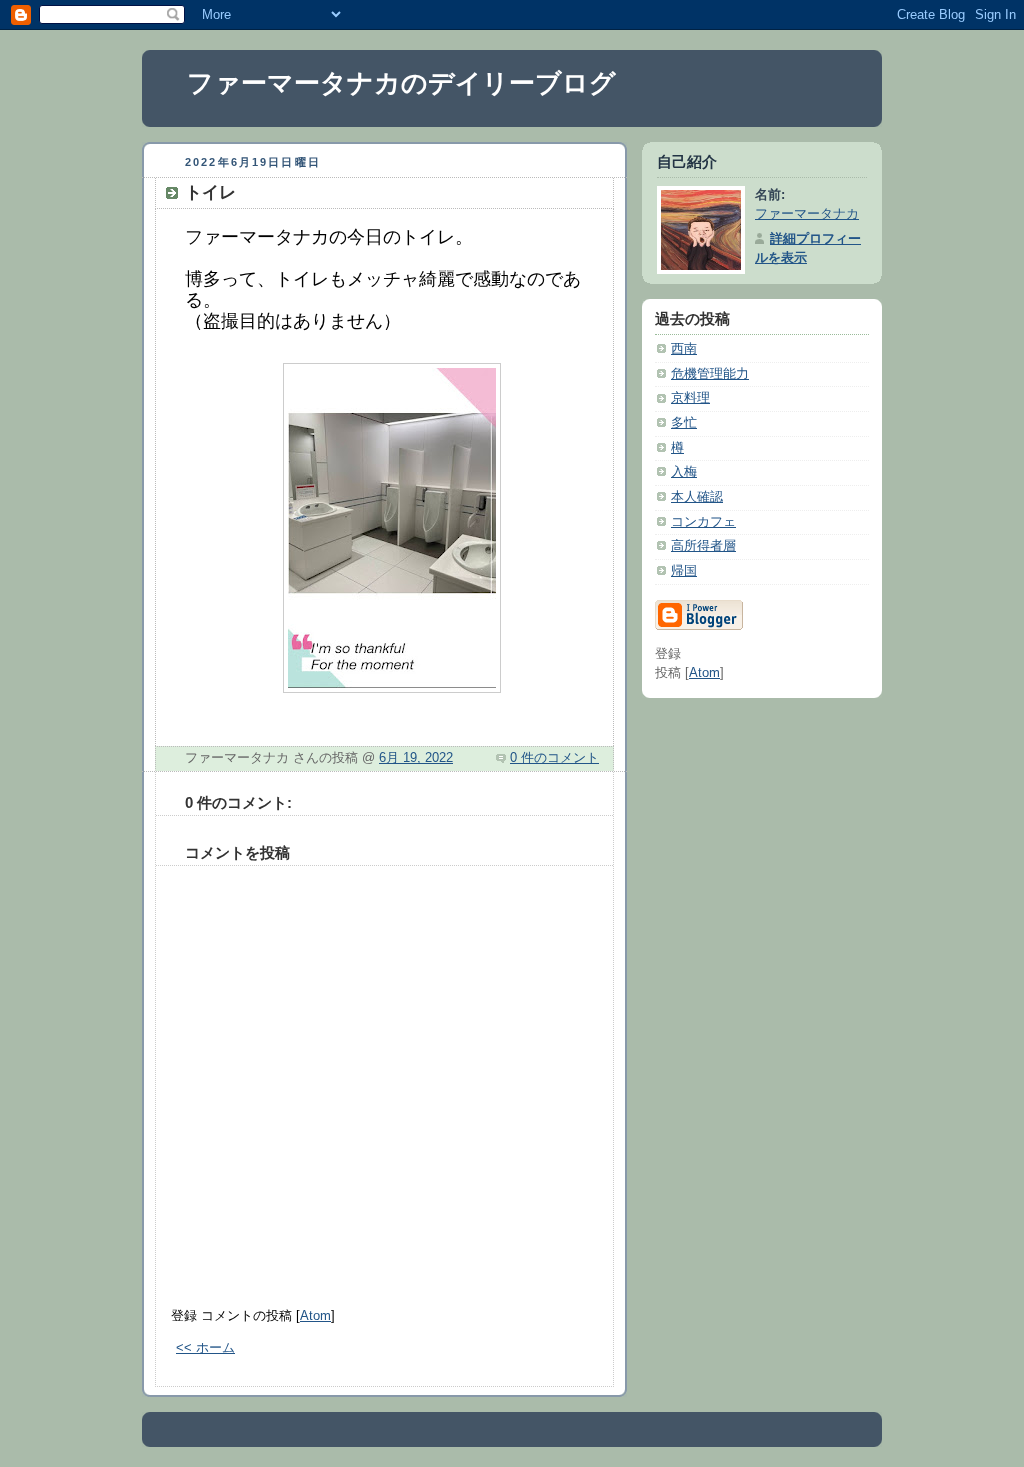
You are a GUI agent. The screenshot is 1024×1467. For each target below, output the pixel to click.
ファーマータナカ (807, 214)
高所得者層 (703, 546)
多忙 (684, 423)
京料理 (690, 398)
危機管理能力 (710, 374)
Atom (315, 1316)
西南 (684, 349)
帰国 (684, 571)
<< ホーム (205, 1348)
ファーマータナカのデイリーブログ (401, 83)
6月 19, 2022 (416, 758)
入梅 (684, 472)
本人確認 (697, 497)
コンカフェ (703, 522)
